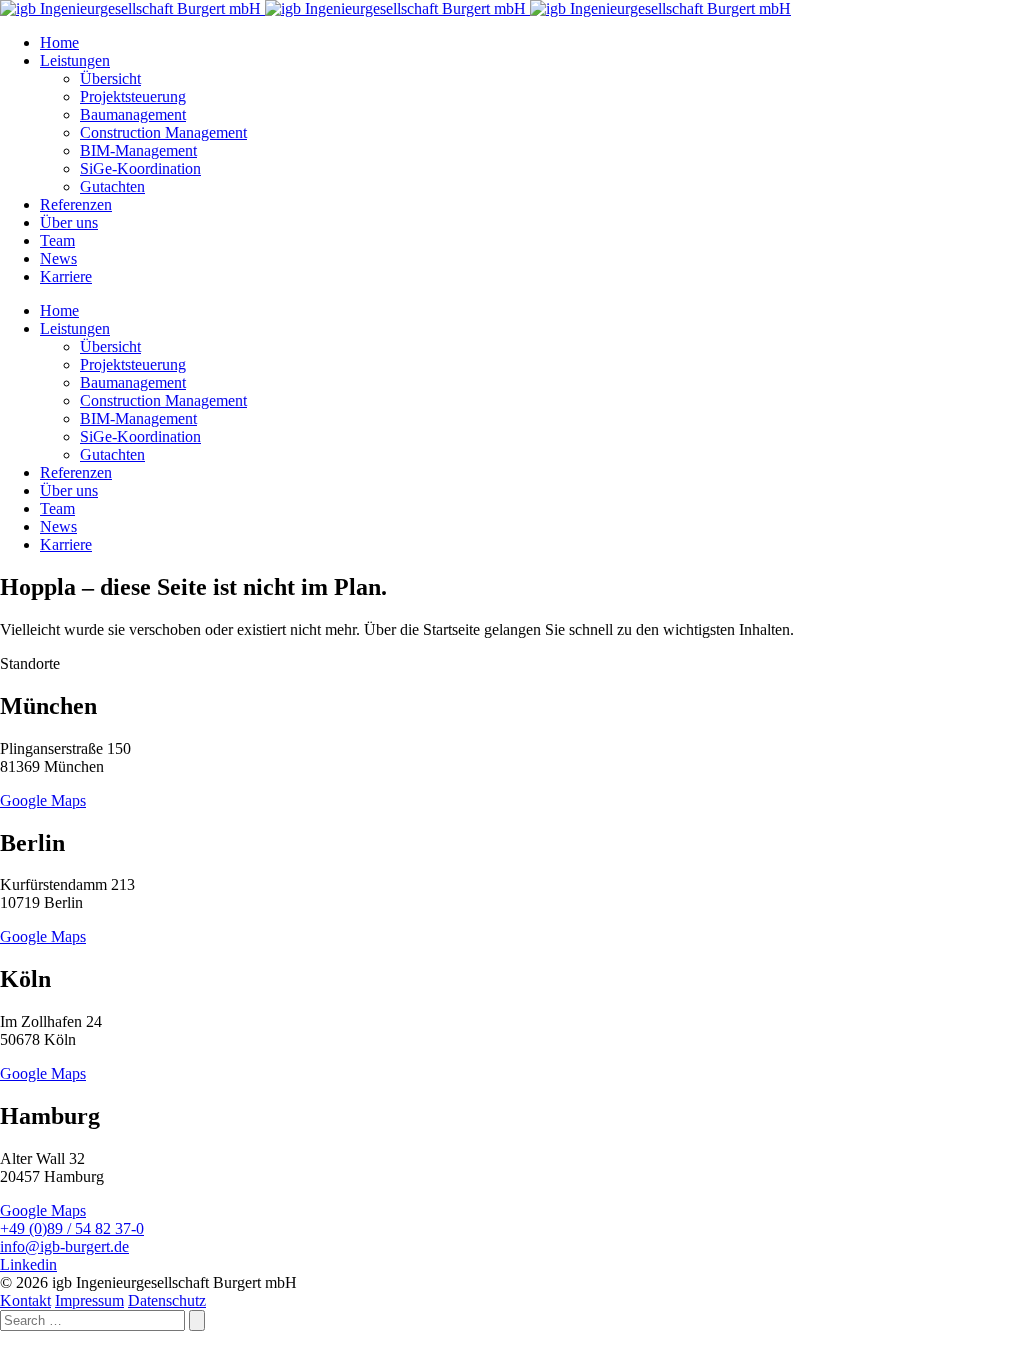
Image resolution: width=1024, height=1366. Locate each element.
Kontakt (25, 1300)
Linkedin (28, 1264)
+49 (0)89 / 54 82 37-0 (72, 1228)
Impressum (89, 1300)
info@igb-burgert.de (64, 1246)
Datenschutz (167, 1300)
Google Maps (43, 800)
